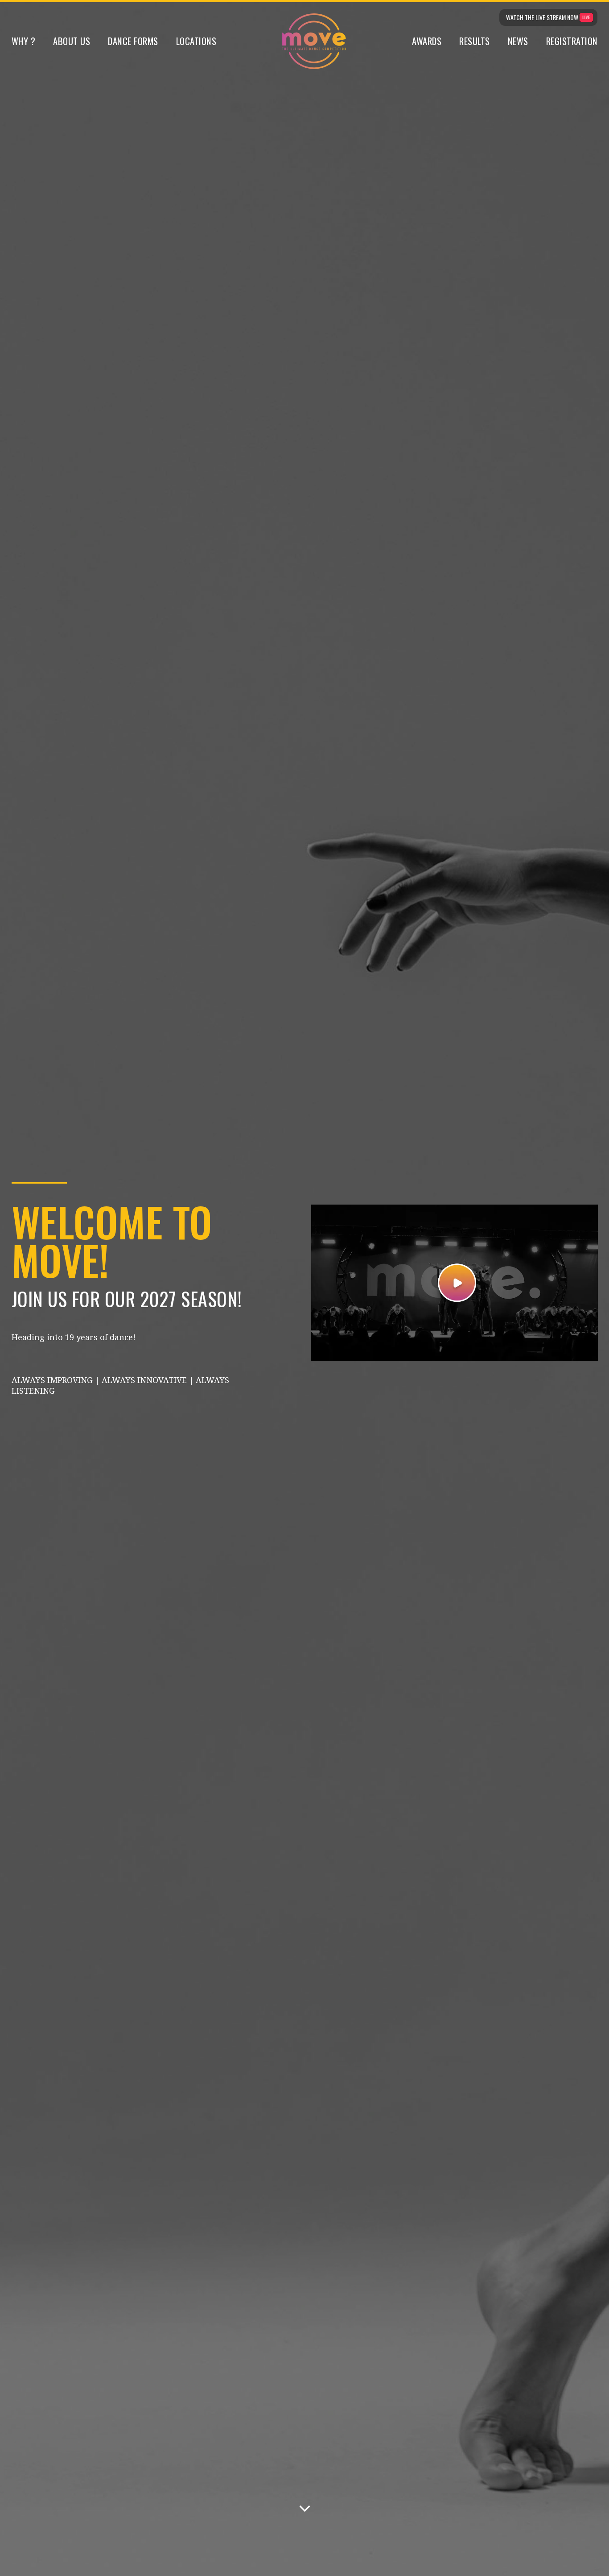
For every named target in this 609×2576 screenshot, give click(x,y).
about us (72, 41)
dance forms (133, 41)
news (518, 41)
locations (196, 41)
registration (572, 41)
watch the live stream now (542, 17)
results (475, 41)
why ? (24, 41)
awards (427, 41)
